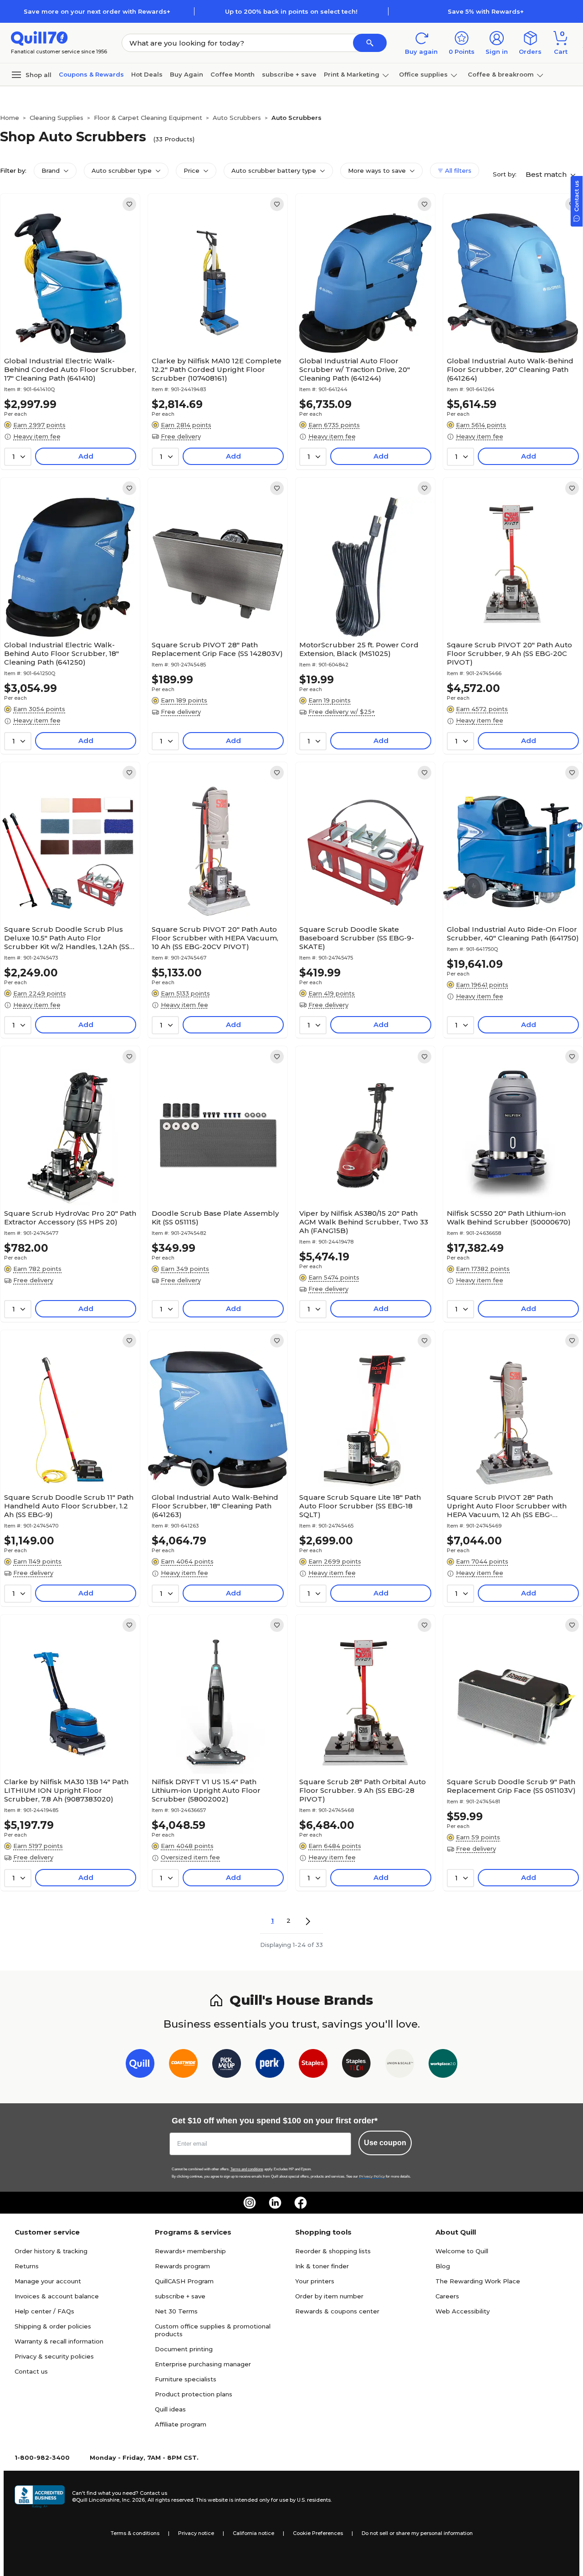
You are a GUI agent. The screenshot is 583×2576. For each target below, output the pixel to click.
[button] (370, 43)
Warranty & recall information (59, 2341)
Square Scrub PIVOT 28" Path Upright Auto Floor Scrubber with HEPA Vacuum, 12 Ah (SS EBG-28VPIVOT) (507, 1506)
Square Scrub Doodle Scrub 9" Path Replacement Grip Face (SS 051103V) (511, 1786)
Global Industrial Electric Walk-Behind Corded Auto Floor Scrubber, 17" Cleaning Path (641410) (70, 369)
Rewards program (182, 2266)
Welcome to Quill (462, 2251)
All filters (457, 170)
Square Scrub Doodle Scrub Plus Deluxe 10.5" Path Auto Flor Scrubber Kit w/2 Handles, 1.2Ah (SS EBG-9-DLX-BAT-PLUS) (67, 938)
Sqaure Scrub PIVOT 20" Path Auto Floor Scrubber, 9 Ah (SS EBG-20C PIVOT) (509, 653)
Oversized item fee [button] (190, 1857)
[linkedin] (275, 2203)
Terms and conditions (247, 2169)
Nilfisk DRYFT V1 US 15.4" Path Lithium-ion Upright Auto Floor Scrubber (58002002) (206, 1790)
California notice (253, 2533)
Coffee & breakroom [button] (501, 74)
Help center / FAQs (44, 2311)
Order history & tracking (51, 2251)
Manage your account (48, 2281)
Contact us (31, 2371)
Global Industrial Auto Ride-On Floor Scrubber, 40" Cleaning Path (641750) (513, 934)
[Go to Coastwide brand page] (183, 2065)
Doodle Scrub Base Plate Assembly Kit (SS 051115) (215, 1218)
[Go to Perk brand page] (270, 2065)
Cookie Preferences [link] (318, 2533)
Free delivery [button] (181, 436)
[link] (129, 204)
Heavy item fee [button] (37, 436)
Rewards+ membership (190, 2251)
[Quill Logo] (39, 38)
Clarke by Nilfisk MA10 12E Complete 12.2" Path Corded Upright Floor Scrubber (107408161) (217, 369)
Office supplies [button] (423, 74)
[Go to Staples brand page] (313, 2065)
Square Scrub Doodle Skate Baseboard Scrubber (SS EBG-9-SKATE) (357, 938)
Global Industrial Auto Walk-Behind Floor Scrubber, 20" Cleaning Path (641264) (510, 369)
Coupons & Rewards (91, 74)
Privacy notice (196, 2533)
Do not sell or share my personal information (417, 2533)
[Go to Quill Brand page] (140, 2065)
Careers (447, 2296)
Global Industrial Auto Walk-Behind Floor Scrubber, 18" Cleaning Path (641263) (215, 1506)
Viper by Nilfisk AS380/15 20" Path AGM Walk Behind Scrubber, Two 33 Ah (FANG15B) (364, 1222)
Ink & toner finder (322, 2266)
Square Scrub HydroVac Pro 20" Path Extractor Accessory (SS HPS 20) (70, 1218)
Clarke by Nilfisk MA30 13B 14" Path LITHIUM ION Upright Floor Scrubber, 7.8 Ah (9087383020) (66, 1790)
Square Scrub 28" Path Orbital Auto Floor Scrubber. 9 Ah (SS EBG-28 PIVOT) (363, 1790)
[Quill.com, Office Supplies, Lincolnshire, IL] (40, 2497)
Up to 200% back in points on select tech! (291, 11)
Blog (443, 2266)
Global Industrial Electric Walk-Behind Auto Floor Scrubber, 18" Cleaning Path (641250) (61, 653)
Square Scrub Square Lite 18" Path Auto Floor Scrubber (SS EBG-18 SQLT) (360, 1506)
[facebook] (301, 2203)
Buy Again (187, 74)
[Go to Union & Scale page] (400, 2065)
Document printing (184, 2349)
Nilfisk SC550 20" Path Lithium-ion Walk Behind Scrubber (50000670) (509, 1218)
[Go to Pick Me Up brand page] (227, 2065)
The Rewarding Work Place (478, 2281)
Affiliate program (181, 2424)
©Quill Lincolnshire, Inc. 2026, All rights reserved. (133, 2500)
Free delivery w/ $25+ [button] (342, 712)
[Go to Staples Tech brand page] (356, 2065)
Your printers (315, 2281)
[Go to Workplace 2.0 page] (443, 2065)
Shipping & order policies (53, 2326)
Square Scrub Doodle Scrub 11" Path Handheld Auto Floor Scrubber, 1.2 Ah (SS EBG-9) (69, 1506)
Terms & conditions (135, 2533)
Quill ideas (170, 2409)
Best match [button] (547, 174)
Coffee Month (233, 74)
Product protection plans (194, 2394)
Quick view (67, 325)
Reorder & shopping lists (333, 2251)
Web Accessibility (463, 2311)
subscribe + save (289, 74)
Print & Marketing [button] (352, 74)
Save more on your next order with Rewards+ (97, 11)
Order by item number (329, 2296)
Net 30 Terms (176, 2311)
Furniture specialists (186, 2379)
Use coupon (385, 2143)
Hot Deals (147, 74)
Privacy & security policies (54, 2356)
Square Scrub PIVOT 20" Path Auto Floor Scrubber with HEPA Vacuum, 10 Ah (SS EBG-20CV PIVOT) (215, 938)
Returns (27, 2266)
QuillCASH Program (184, 2281)
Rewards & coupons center (337, 2311)
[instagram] (250, 2203)
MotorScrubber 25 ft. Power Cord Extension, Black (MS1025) (359, 649)
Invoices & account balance (57, 2296)
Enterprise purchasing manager (203, 2364)
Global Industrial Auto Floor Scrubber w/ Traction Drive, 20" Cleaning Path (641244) (355, 369)
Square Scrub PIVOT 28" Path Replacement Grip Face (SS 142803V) (217, 649)
